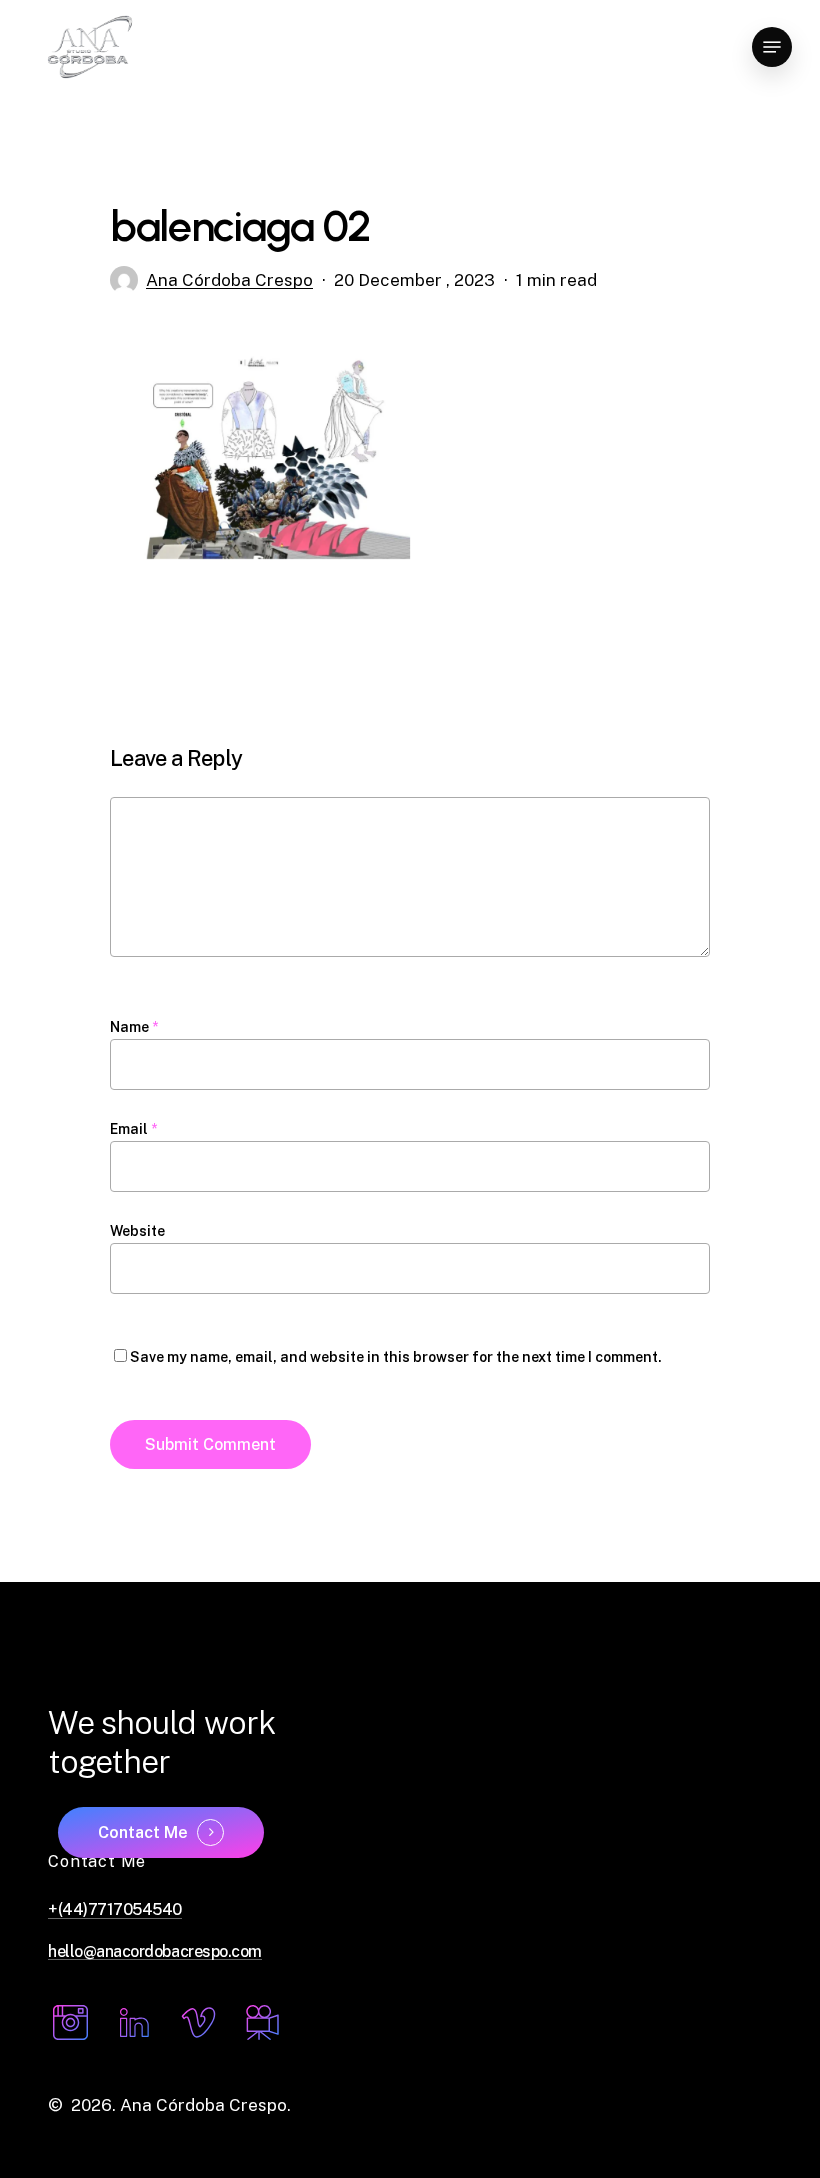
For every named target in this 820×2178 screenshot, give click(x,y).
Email (133, 1129)
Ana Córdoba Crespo (229, 280)
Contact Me (143, 1833)
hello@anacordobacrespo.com (155, 1952)
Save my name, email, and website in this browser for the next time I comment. (396, 1357)
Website (137, 1231)
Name (134, 1027)
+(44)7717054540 (115, 1910)
